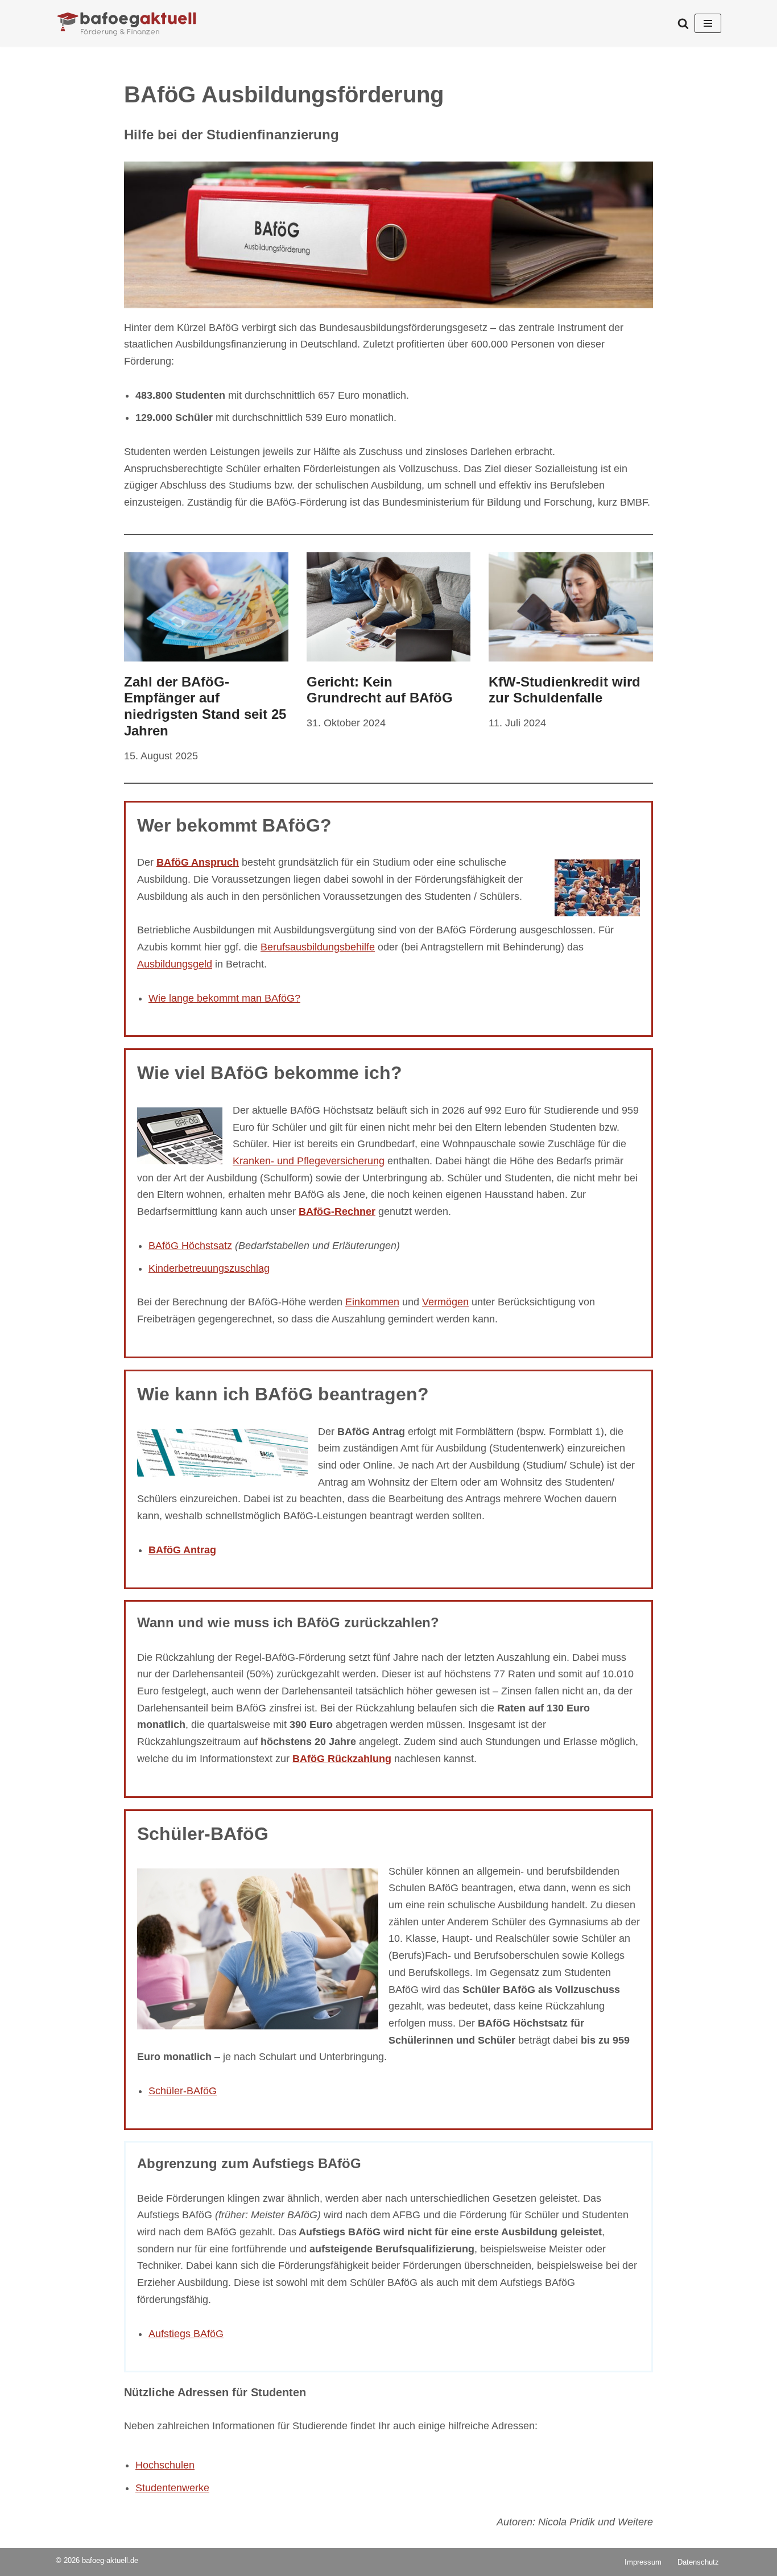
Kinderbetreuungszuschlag (209, 1268)
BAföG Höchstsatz (190, 1246)
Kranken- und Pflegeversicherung (309, 1161)
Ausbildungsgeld (175, 964)
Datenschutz (698, 2562)
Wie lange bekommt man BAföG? (224, 998)
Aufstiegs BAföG (186, 2334)
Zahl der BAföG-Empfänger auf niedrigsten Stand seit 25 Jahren (205, 706)
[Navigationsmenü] (708, 23)
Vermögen (445, 1302)
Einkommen (372, 1302)
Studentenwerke (172, 2488)
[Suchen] (683, 23)
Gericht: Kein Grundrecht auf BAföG (380, 690)
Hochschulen (165, 2465)
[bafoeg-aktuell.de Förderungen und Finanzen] (127, 23)
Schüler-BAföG (183, 2091)
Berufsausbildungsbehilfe (318, 947)
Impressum (643, 2562)
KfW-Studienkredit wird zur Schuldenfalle (565, 690)
